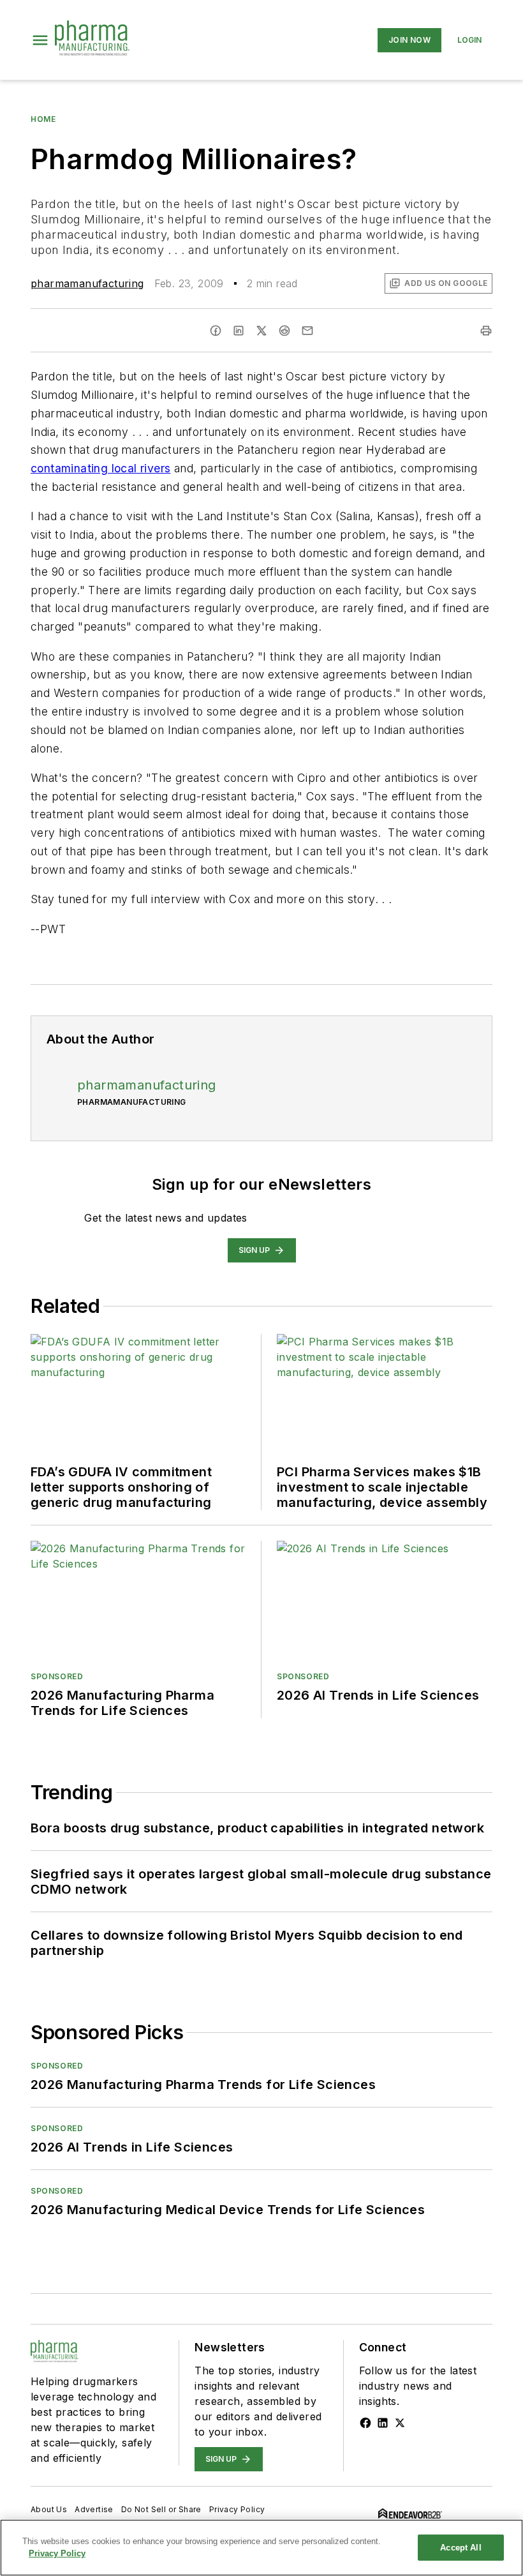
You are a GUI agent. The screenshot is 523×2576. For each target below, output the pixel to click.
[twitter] (261, 331)
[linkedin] (239, 331)
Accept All (460, 2548)
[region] (261, 2548)
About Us (49, 2509)
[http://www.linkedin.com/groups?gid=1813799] (383, 2423)
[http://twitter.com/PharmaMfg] (400, 2423)
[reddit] (284, 331)
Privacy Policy (237, 2509)
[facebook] (216, 331)
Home (43, 119)
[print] (486, 331)
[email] (307, 331)
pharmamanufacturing (87, 283)
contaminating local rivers (100, 468)
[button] (40, 40)
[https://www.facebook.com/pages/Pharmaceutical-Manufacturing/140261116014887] (365, 2423)
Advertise (94, 2509)
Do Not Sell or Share (161, 2509)
